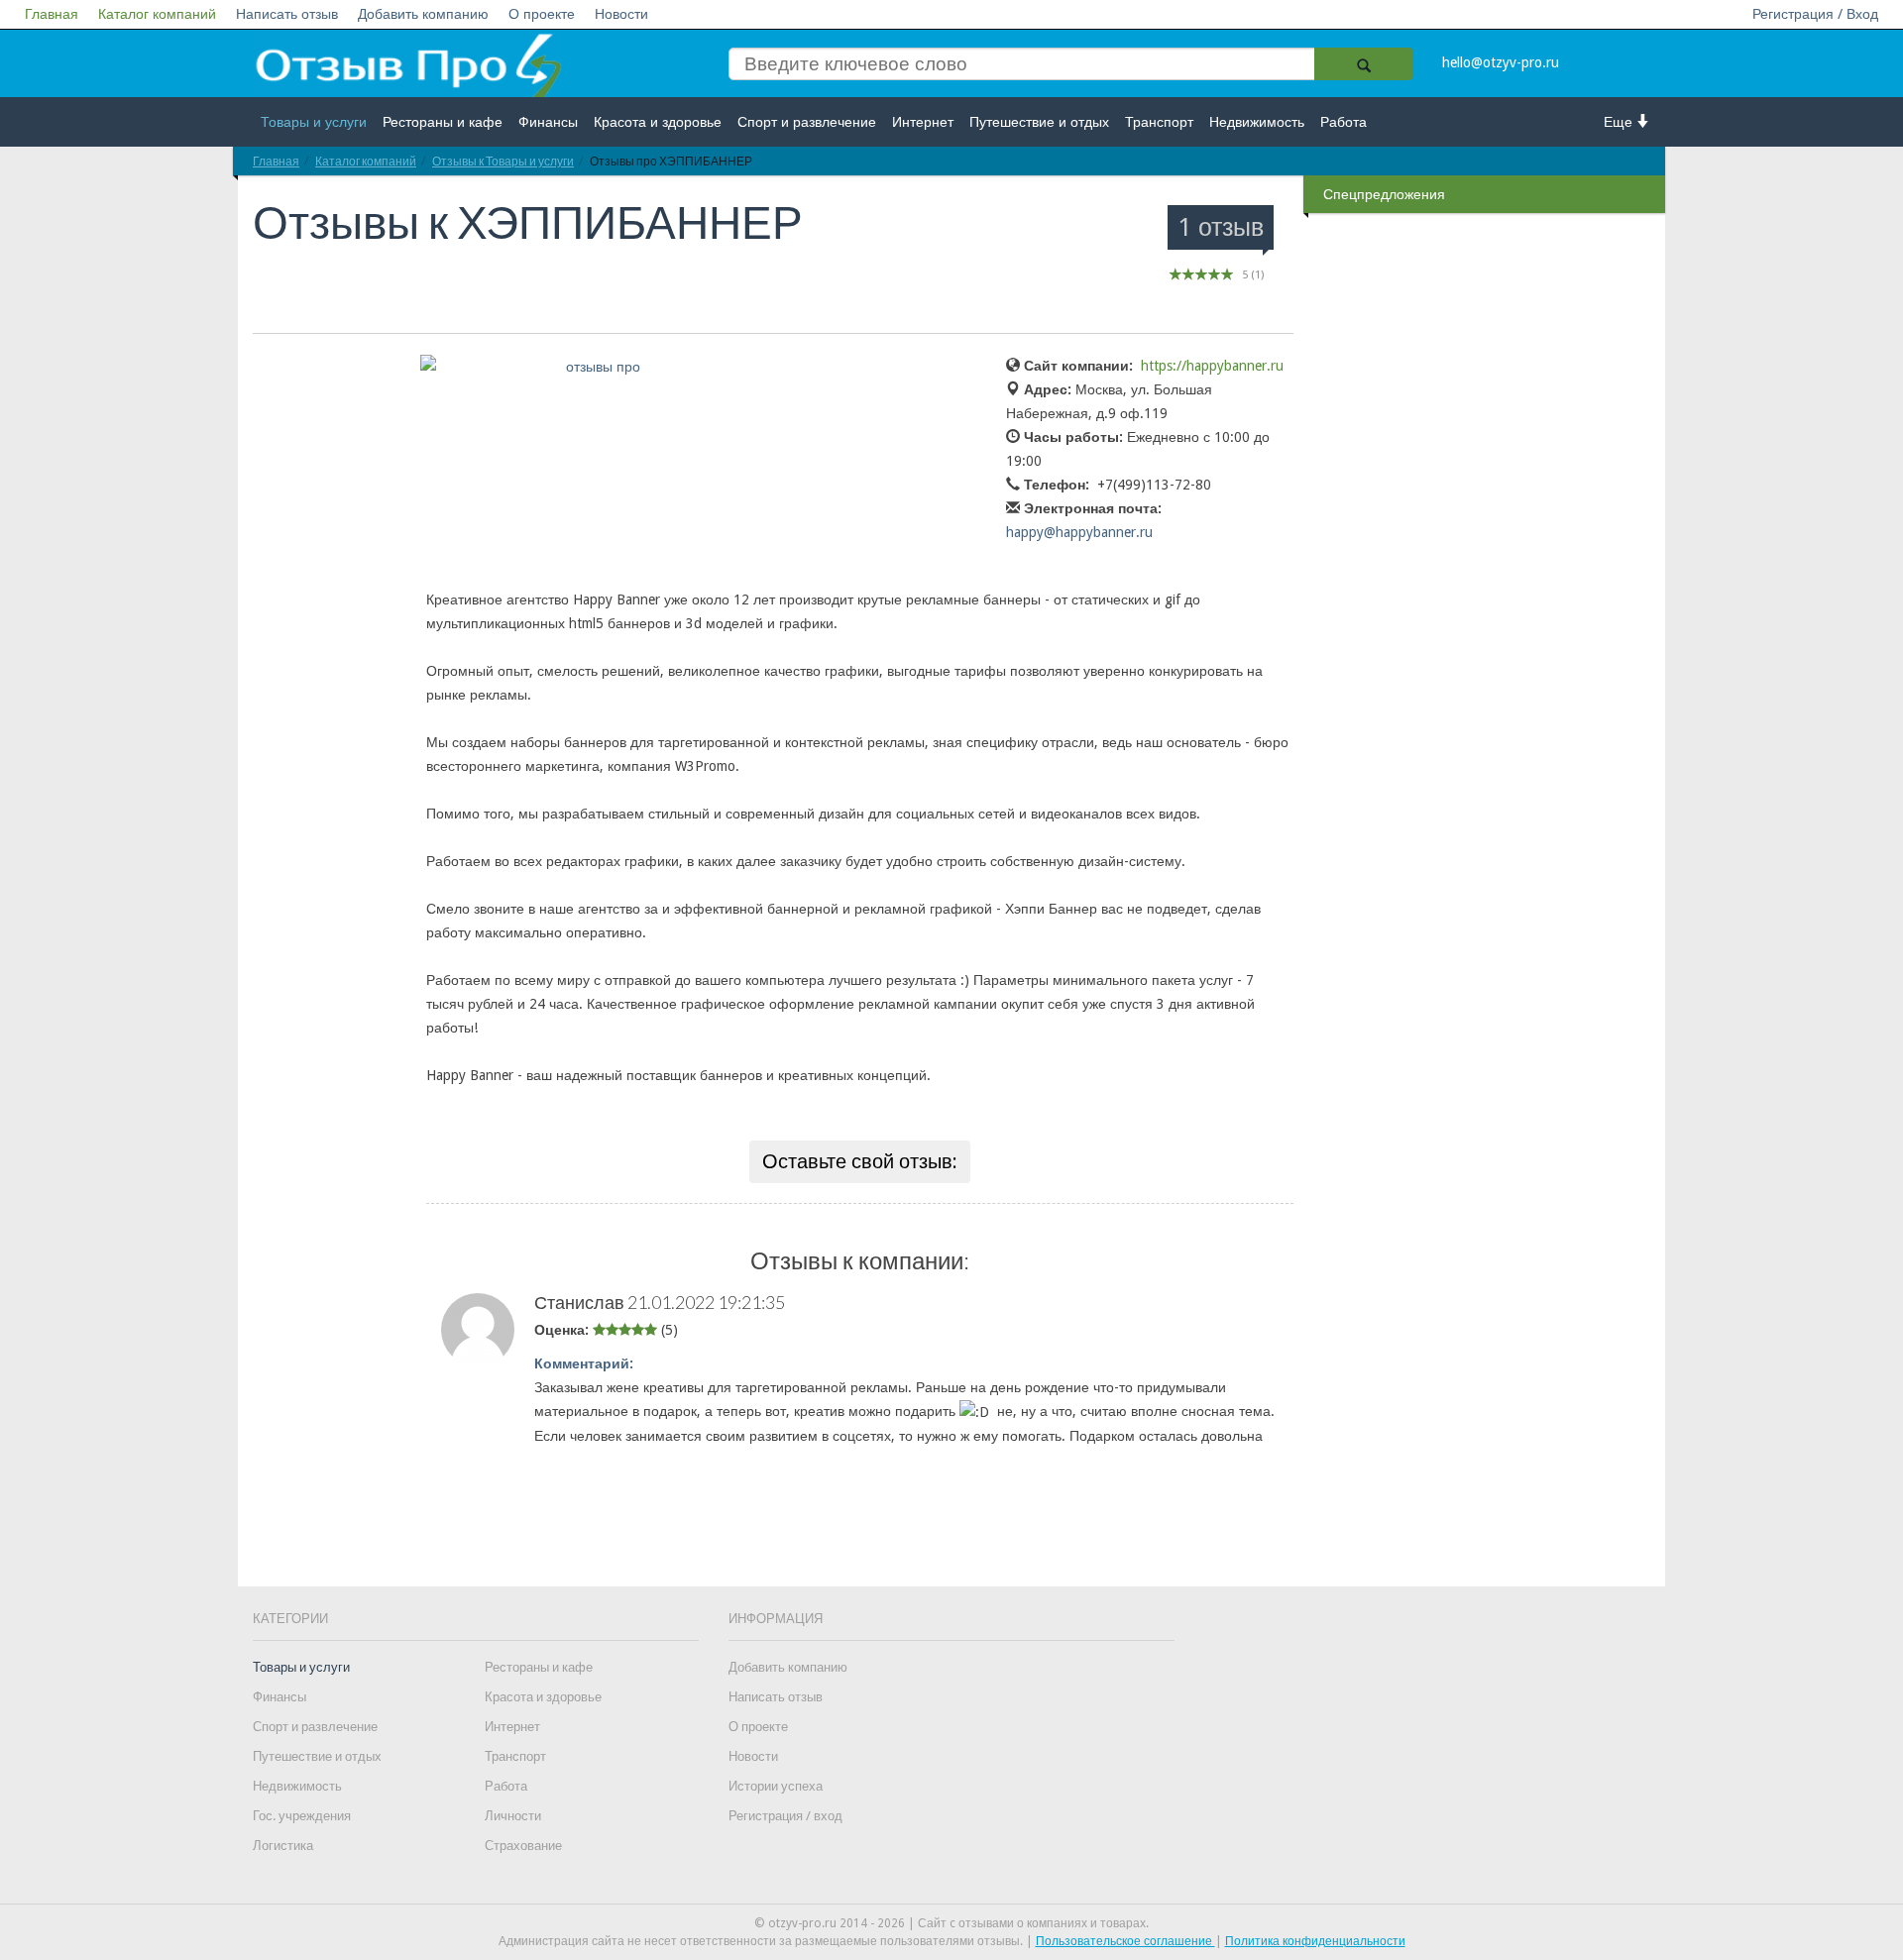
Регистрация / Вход (1815, 14)
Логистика (283, 1846)
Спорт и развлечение (807, 122)
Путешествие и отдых (1039, 122)
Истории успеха (776, 1786)
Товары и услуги (314, 122)
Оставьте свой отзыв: (860, 1161)
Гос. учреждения (302, 1816)
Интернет (923, 122)
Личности (513, 1816)
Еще (1620, 122)
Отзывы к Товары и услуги (503, 161)
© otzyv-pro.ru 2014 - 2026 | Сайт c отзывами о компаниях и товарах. (951, 1923)
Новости (621, 14)
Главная (52, 14)
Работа (1343, 122)
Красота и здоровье (658, 122)
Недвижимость (1257, 122)
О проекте (542, 14)
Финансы (548, 122)
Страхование (523, 1846)
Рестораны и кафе (443, 122)
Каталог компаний (157, 14)
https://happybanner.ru (1212, 366)
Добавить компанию (423, 14)
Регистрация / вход (785, 1816)
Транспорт (1159, 122)
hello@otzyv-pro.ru (1501, 62)
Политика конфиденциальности (1315, 1941)
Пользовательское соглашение (1125, 1941)
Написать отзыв (287, 14)
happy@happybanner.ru (1079, 532)
